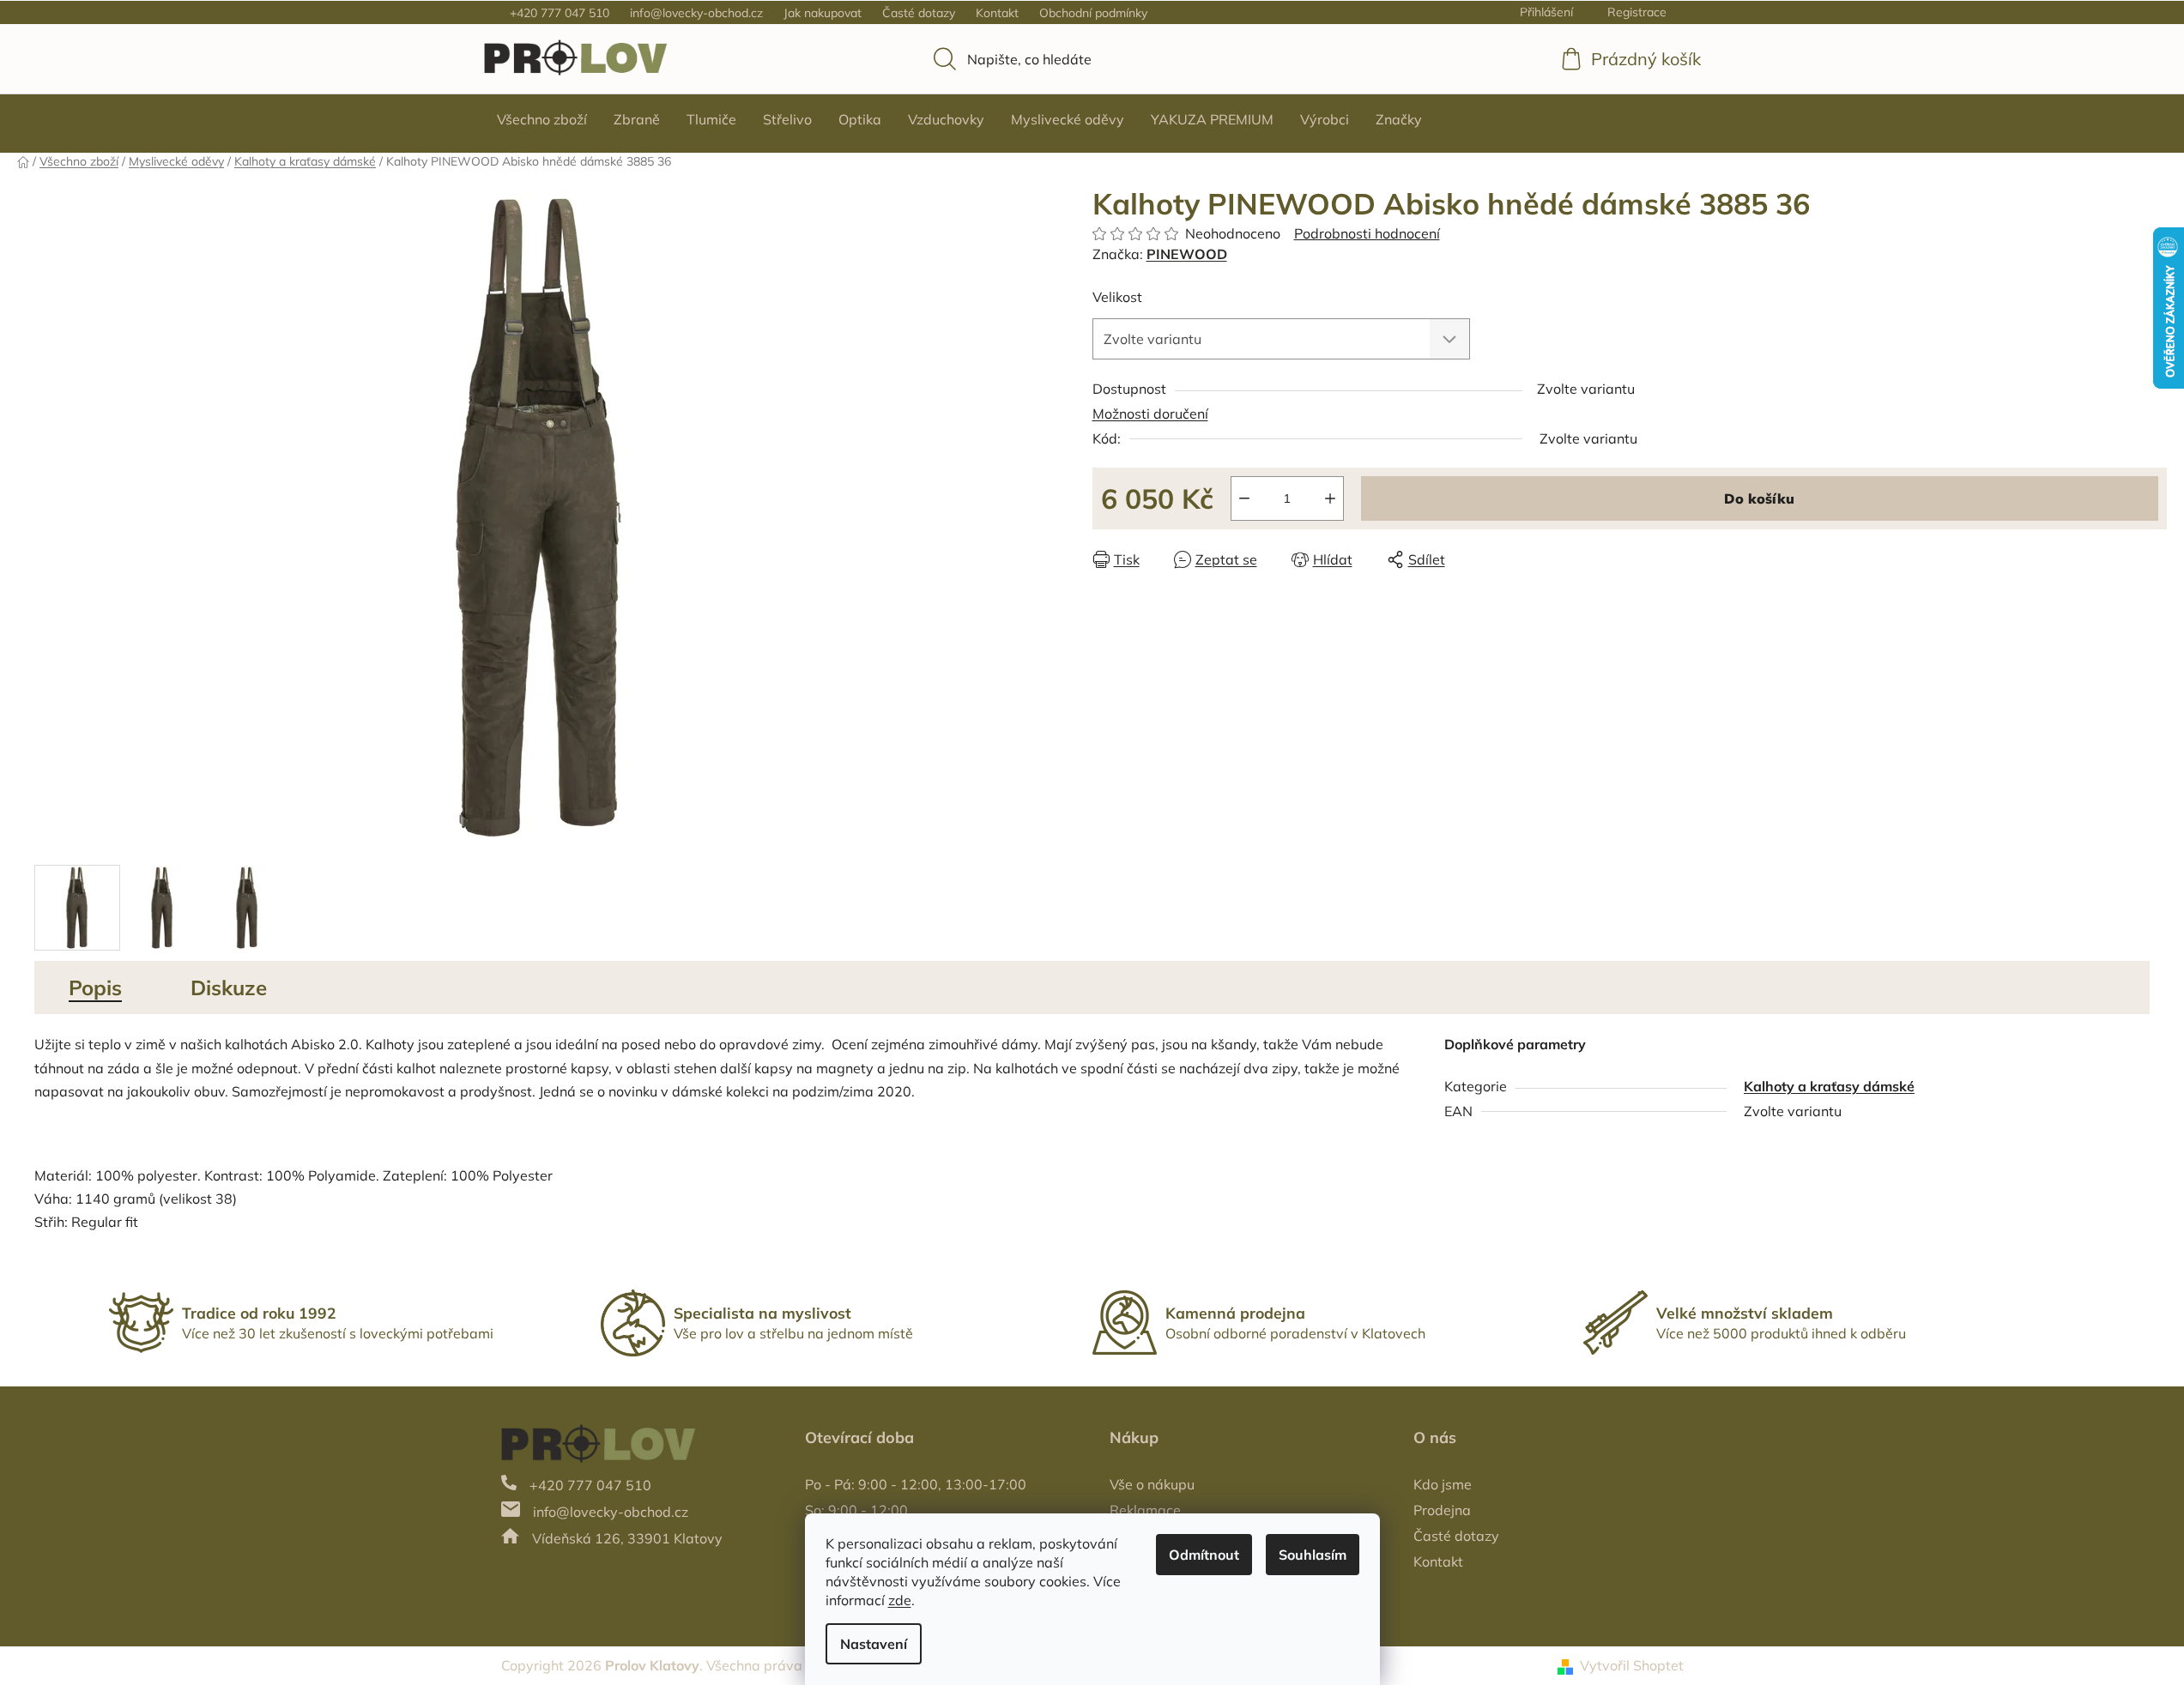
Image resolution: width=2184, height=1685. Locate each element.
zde (900, 1600)
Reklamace (1145, 1510)
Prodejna (1442, 1510)
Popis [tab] (95, 987)
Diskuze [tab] (229, 987)
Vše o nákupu (1152, 1484)
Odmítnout (1204, 1555)
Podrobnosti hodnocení (1367, 233)
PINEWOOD (1187, 254)
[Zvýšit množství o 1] (1330, 498)
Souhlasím (1313, 1555)
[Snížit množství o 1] (1244, 498)
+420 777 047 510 (560, 13)
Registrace (1637, 12)
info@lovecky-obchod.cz (696, 13)
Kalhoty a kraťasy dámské (1829, 1086)
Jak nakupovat (823, 13)
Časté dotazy (919, 13)
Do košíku (1759, 498)
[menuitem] (542, 119)
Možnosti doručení (1150, 414)
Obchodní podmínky (1093, 13)
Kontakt (997, 13)
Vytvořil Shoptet (1632, 1665)
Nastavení (874, 1644)
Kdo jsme (1443, 1484)
